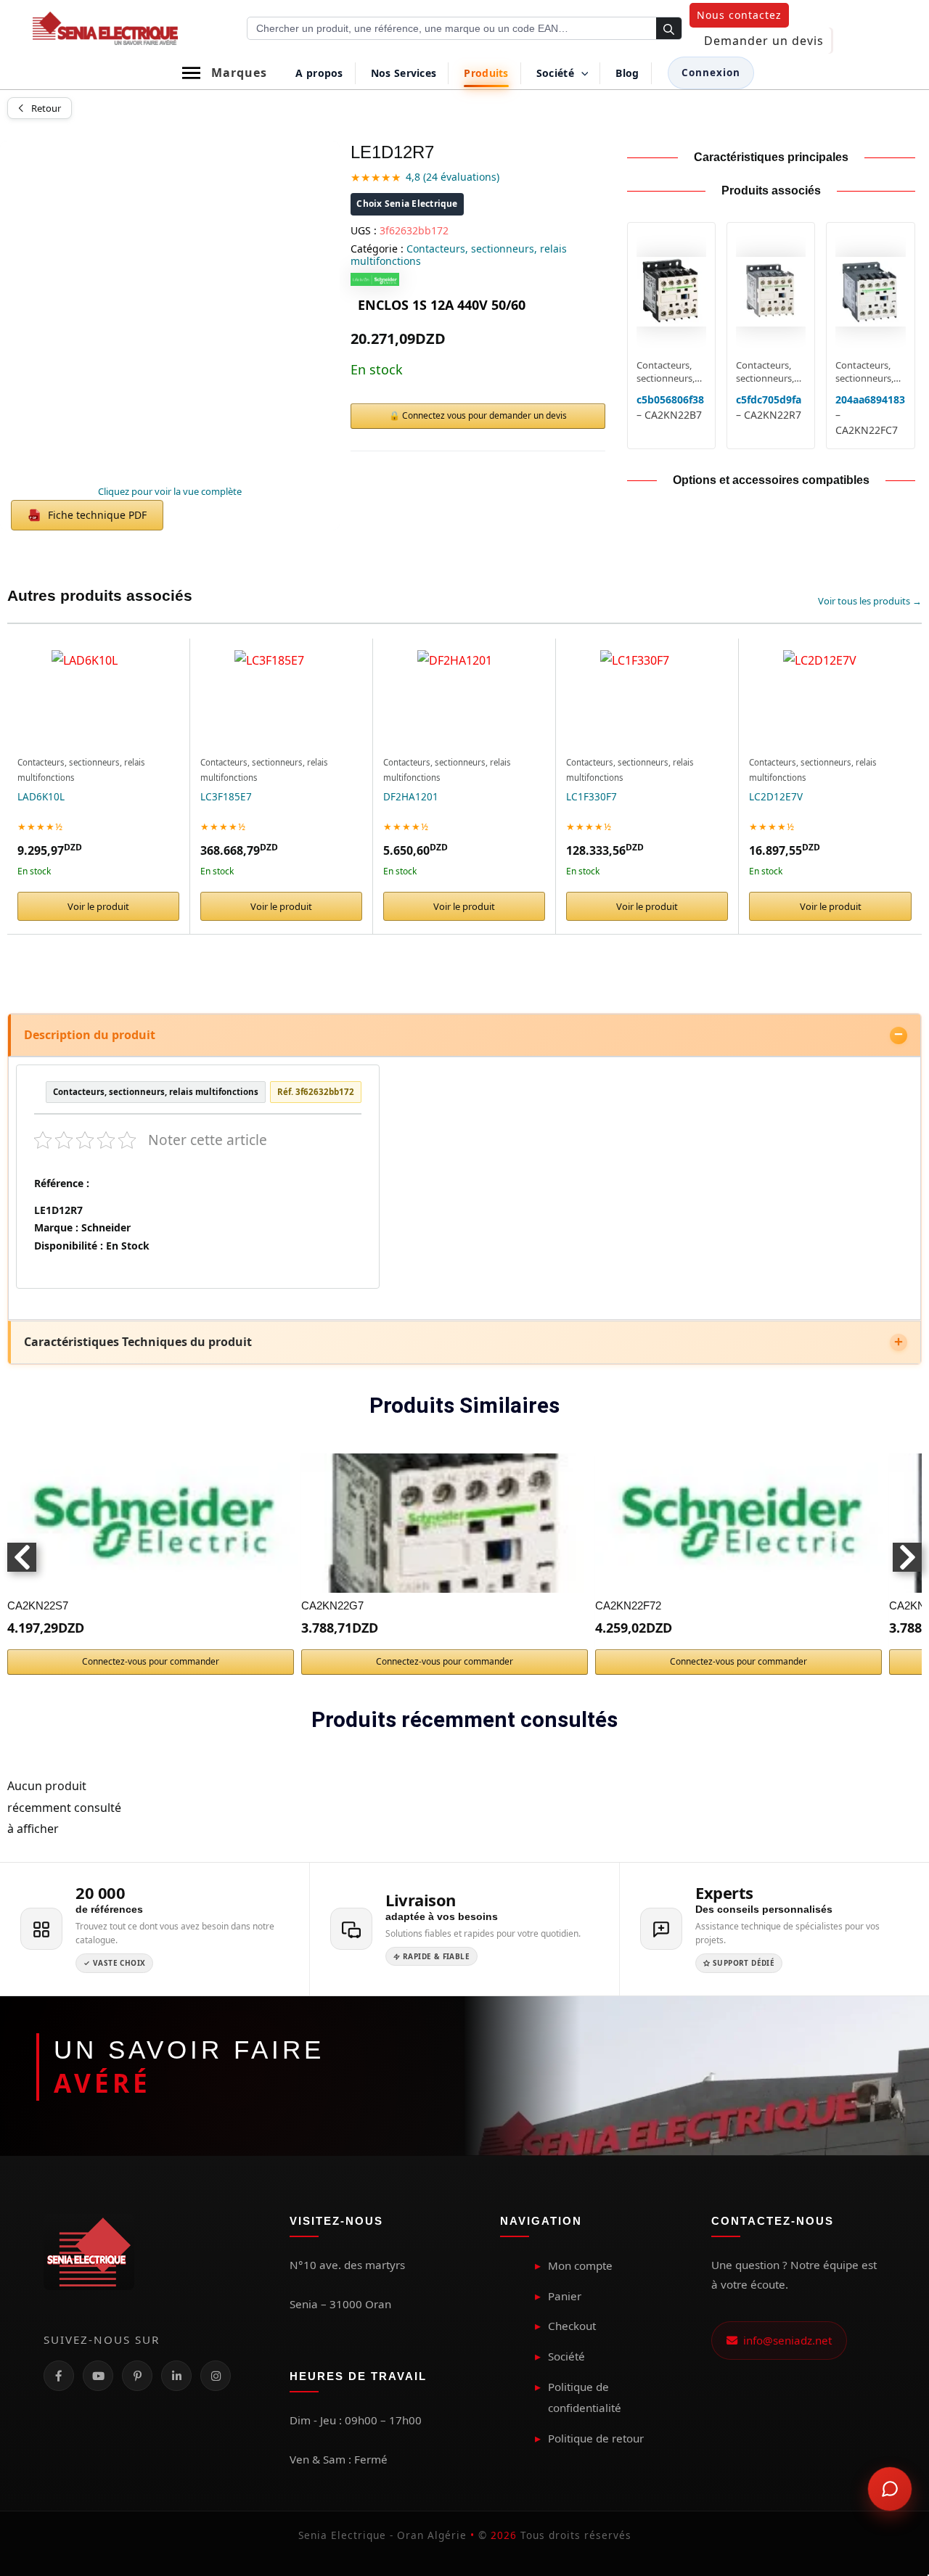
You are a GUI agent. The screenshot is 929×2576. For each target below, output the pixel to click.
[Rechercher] (669, 29)
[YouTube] (98, 2376)
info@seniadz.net (785, 2340)
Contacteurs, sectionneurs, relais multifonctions (459, 255)
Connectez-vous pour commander (151, 1661)
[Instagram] (216, 2376)
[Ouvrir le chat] (890, 2489)
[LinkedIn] (176, 2376)
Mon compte (580, 2265)
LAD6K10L (41, 797)
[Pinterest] (137, 2376)
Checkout (572, 2326)
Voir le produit (98, 906)
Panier (565, 2296)
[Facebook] (59, 2376)
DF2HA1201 (411, 797)
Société (566, 2356)
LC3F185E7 (226, 797)
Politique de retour (596, 2438)
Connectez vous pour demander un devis (484, 415)
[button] (739, 15)
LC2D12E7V (776, 797)
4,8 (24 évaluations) (453, 177)
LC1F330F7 (592, 797)
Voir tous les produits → (870, 601)
